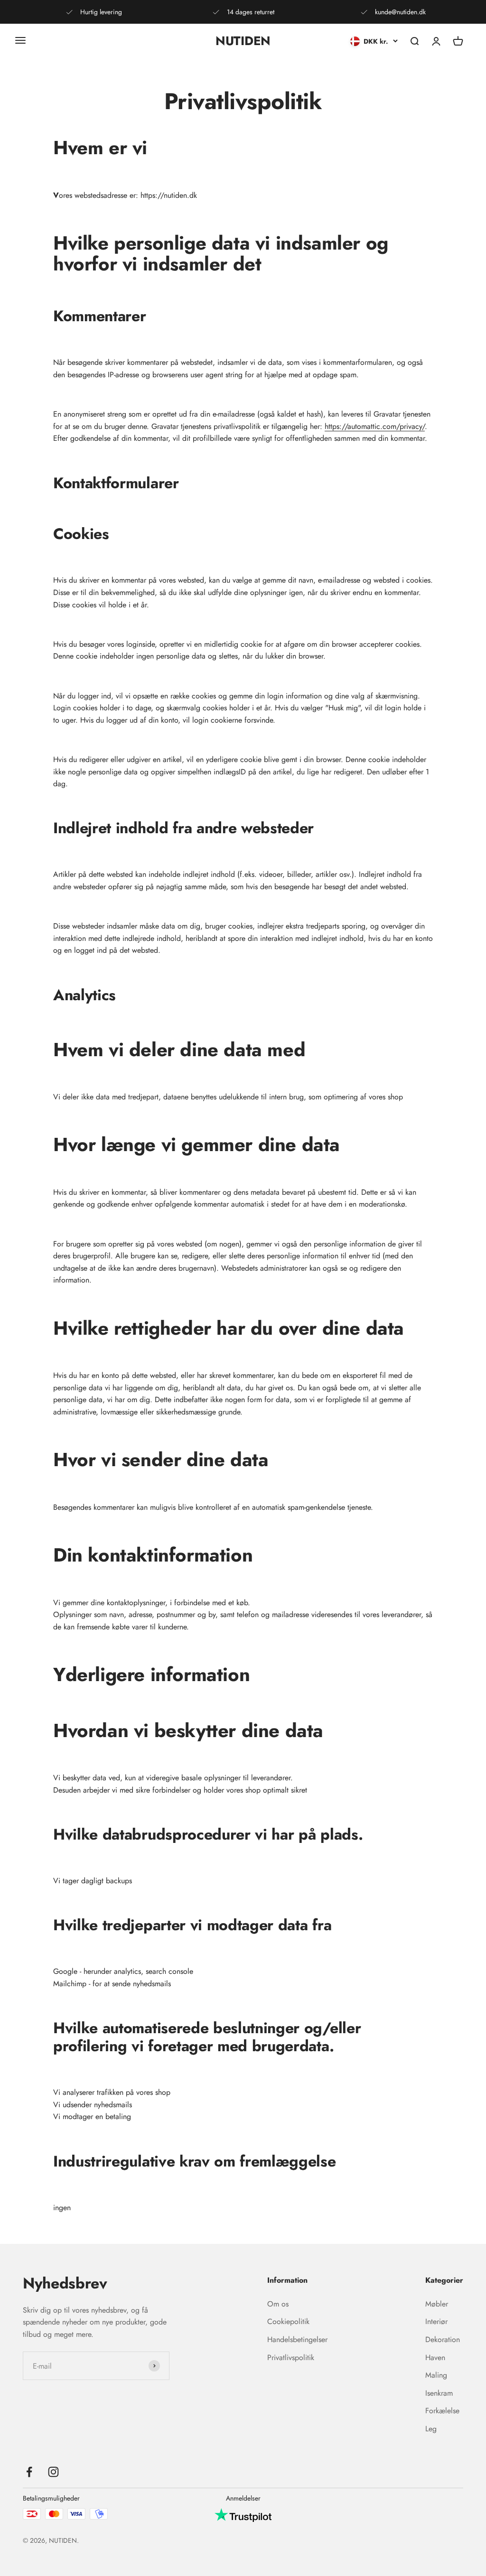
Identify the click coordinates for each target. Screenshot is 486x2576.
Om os (278, 2304)
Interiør (436, 2321)
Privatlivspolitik (291, 2357)
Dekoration (443, 2339)
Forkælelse (442, 2411)
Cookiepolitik (288, 2321)
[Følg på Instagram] (53, 2472)
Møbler (437, 2304)
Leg (431, 2429)
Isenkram (439, 2393)
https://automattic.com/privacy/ (375, 426)
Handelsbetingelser (297, 2339)
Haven (435, 2357)
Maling (436, 2375)
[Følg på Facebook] (29, 2472)
